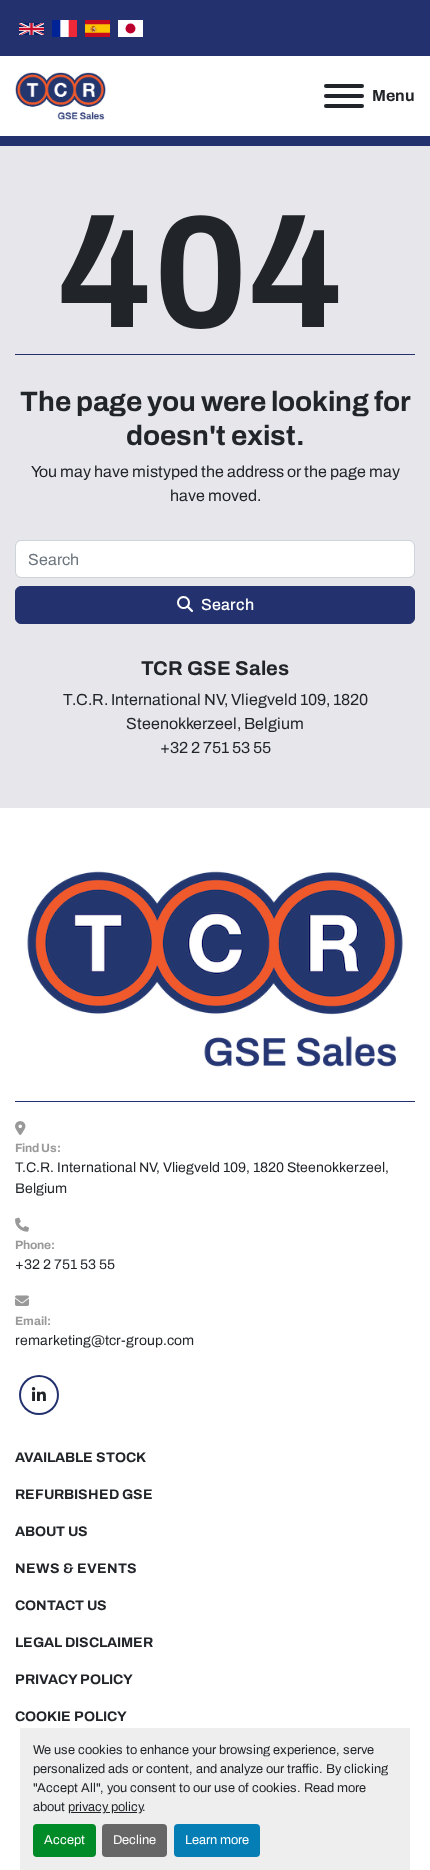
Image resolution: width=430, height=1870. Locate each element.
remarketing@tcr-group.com (104, 1340)
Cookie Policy (71, 1716)
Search (227, 604)
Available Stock (80, 1457)
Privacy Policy (74, 1679)
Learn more (217, 1840)
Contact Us (61, 1605)
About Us (51, 1531)
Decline (134, 1840)
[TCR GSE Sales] (215, 968)
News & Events (76, 1568)
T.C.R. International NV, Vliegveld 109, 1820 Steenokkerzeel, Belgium (203, 1178)
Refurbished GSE (84, 1494)
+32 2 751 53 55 (65, 1264)
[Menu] (344, 96)
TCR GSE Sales (215, 668)
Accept (64, 1840)
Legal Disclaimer (84, 1642)
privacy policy (105, 1807)
